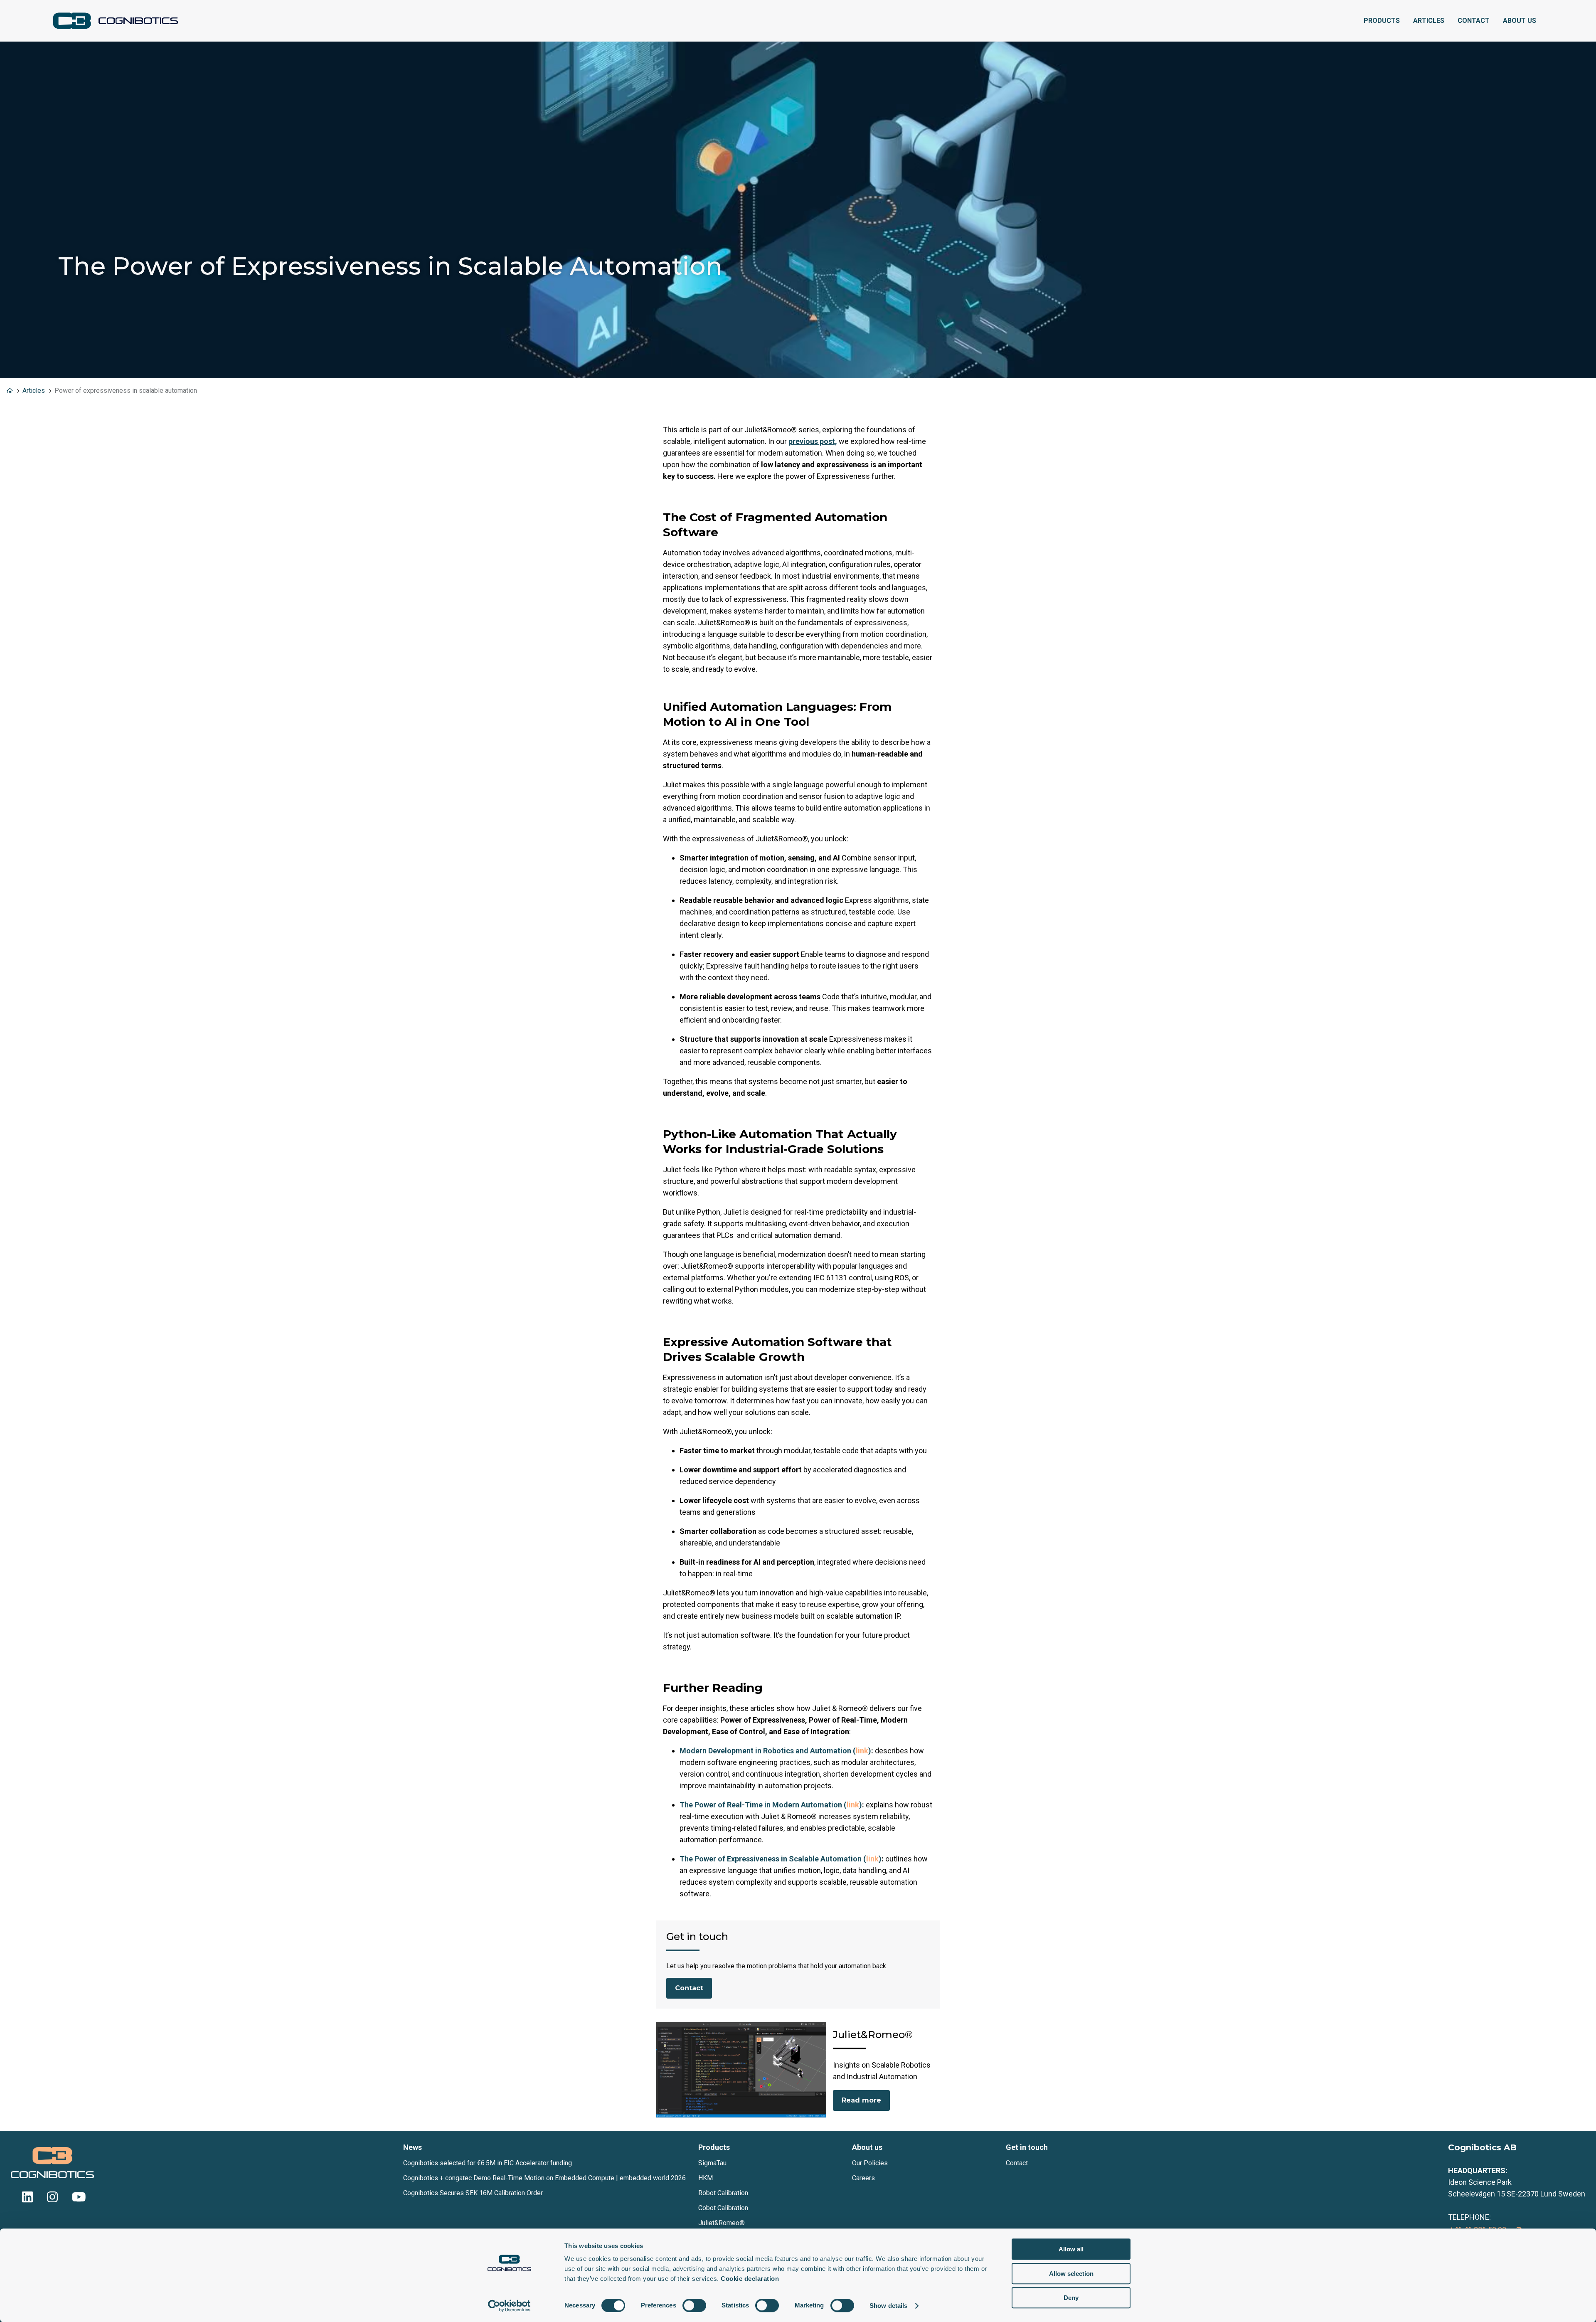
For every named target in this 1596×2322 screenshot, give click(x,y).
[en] (10, 391)
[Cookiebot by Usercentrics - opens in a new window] (509, 2306)
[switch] (694, 2305)
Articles (1429, 21)
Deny (1071, 2298)
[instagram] (52, 2200)
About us (1520, 21)
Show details (888, 2306)
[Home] (116, 21)
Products (1382, 21)
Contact (1474, 21)
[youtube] (77, 2200)
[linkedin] (27, 2200)
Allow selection (1071, 2274)
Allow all (1071, 2249)
